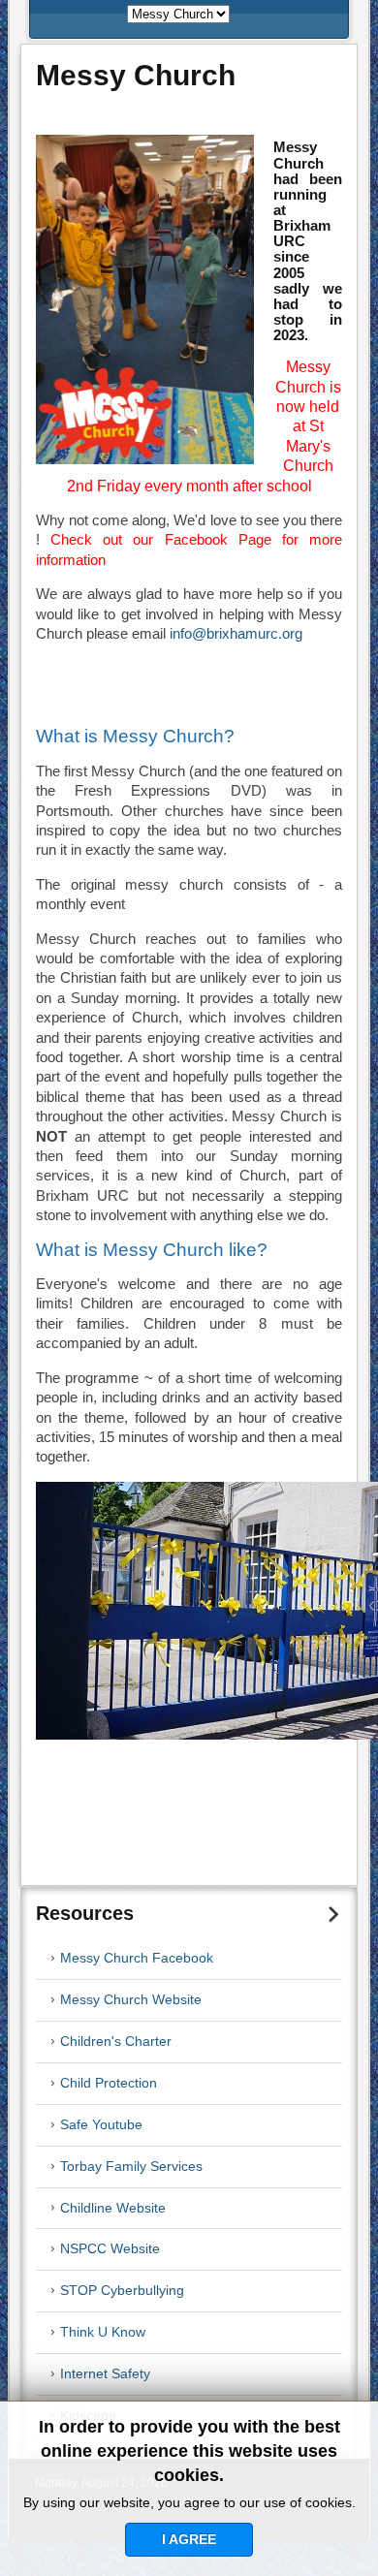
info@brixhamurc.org (236, 634)
